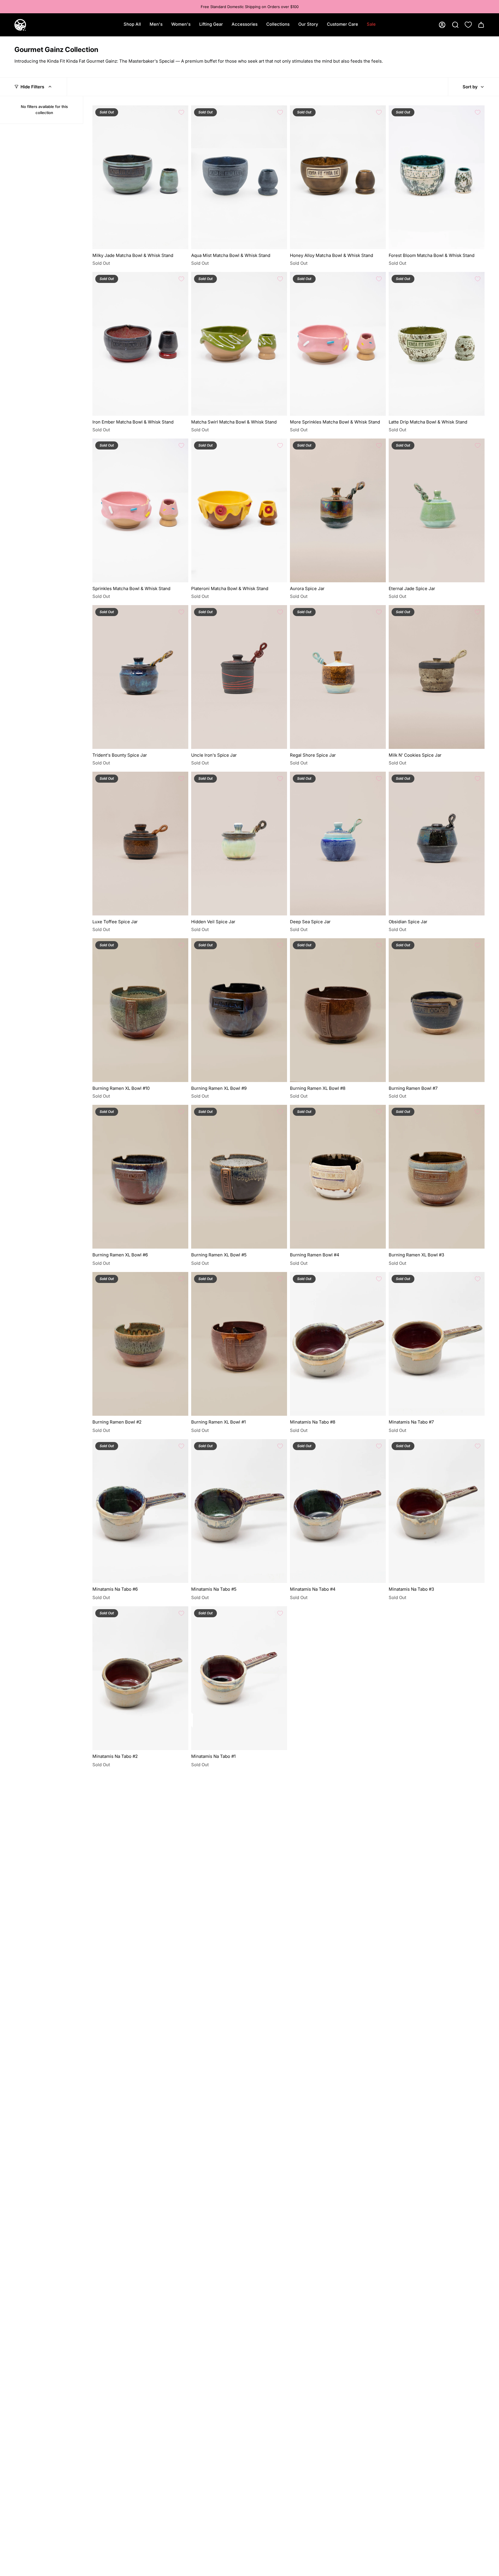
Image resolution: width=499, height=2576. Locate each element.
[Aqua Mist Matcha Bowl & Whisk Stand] (239, 177)
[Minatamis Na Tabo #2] (140, 1678)
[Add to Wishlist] (181, 112)
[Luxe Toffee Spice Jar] (140, 844)
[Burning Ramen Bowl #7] (437, 1010)
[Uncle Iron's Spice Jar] (239, 677)
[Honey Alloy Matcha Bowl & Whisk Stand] (338, 177)
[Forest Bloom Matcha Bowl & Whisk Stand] (437, 177)
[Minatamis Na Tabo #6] (140, 1511)
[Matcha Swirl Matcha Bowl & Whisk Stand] (239, 344)
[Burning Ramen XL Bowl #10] (140, 1010)
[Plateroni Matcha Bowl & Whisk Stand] (239, 510)
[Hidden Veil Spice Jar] (239, 844)
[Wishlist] (468, 25)
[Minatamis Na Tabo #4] (338, 1511)
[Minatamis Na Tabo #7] (437, 1344)
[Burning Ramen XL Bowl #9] (239, 1010)
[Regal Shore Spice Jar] (338, 677)
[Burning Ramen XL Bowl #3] (437, 1177)
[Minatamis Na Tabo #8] (338, 1344)
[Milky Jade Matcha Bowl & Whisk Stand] (140, 177)
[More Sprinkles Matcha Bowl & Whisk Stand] (338, 344)
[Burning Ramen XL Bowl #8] (338, 1010)
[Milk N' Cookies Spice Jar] (437, 677)
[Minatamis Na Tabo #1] (239, 1678)
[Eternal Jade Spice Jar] (437, 510)
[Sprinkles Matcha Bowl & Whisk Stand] (140, 510)
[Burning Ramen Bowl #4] (338, 1177)
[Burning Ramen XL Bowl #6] (140, 1177)
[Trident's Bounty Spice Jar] (140, 677)
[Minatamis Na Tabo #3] (437, 1511)
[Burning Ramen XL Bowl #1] (239, 1344)
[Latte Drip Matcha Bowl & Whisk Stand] (437, 344)
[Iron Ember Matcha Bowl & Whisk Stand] (140, 344)
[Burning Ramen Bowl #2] (140, 1344)
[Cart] (481, 25)
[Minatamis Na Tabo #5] (239, 1511)
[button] (156, 25)
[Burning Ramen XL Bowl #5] (239, 1177)
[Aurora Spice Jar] (338, 510)
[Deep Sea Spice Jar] (338, 844)
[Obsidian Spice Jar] (437, 844)
